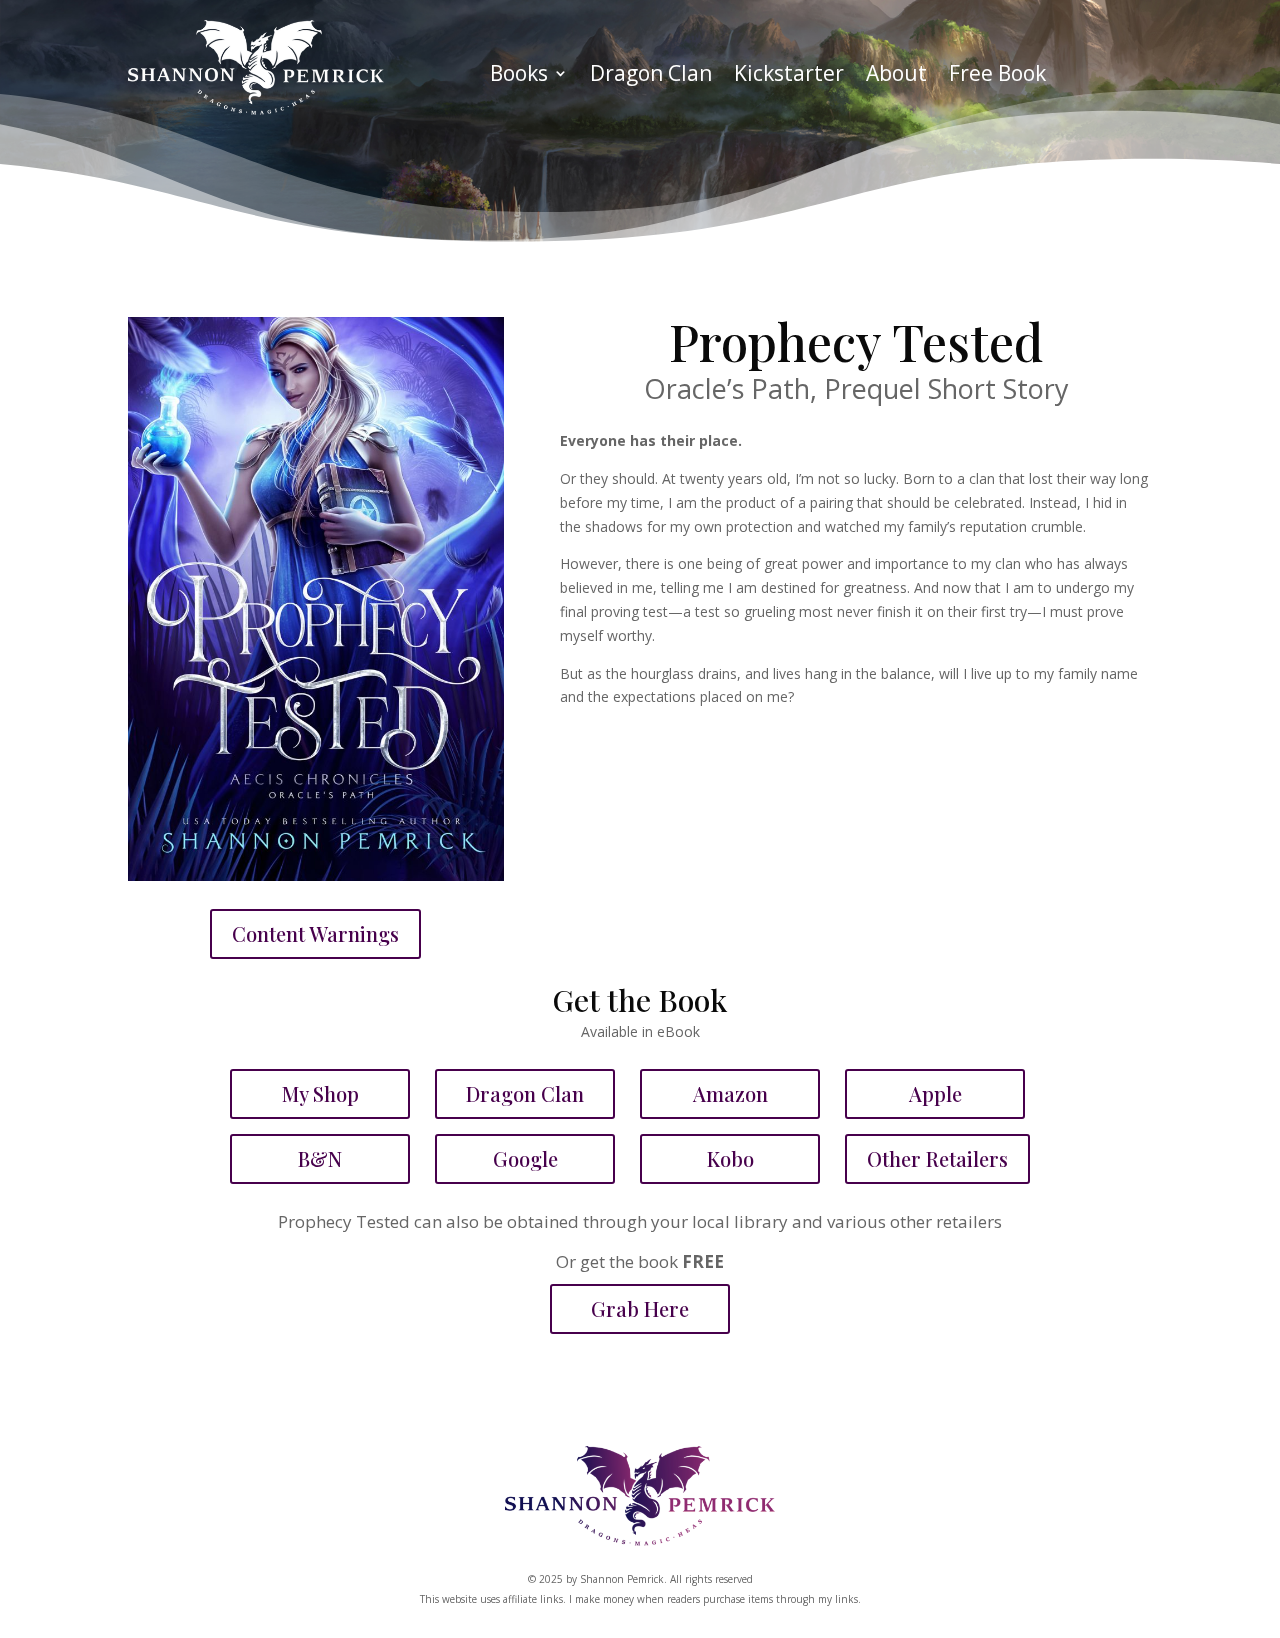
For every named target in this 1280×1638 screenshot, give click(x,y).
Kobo (730, 1158)
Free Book (997, 76)
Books (519, 76)
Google (525, 1158)
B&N (320, 1158)
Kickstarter (789, 76)
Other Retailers (937, 1158)
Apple (935, 1093)
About (896, 76)
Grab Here (640, 1308)
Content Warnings (315, 933)
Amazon (730, 1093)
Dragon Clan (651, 76)
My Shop (320, 1093)
